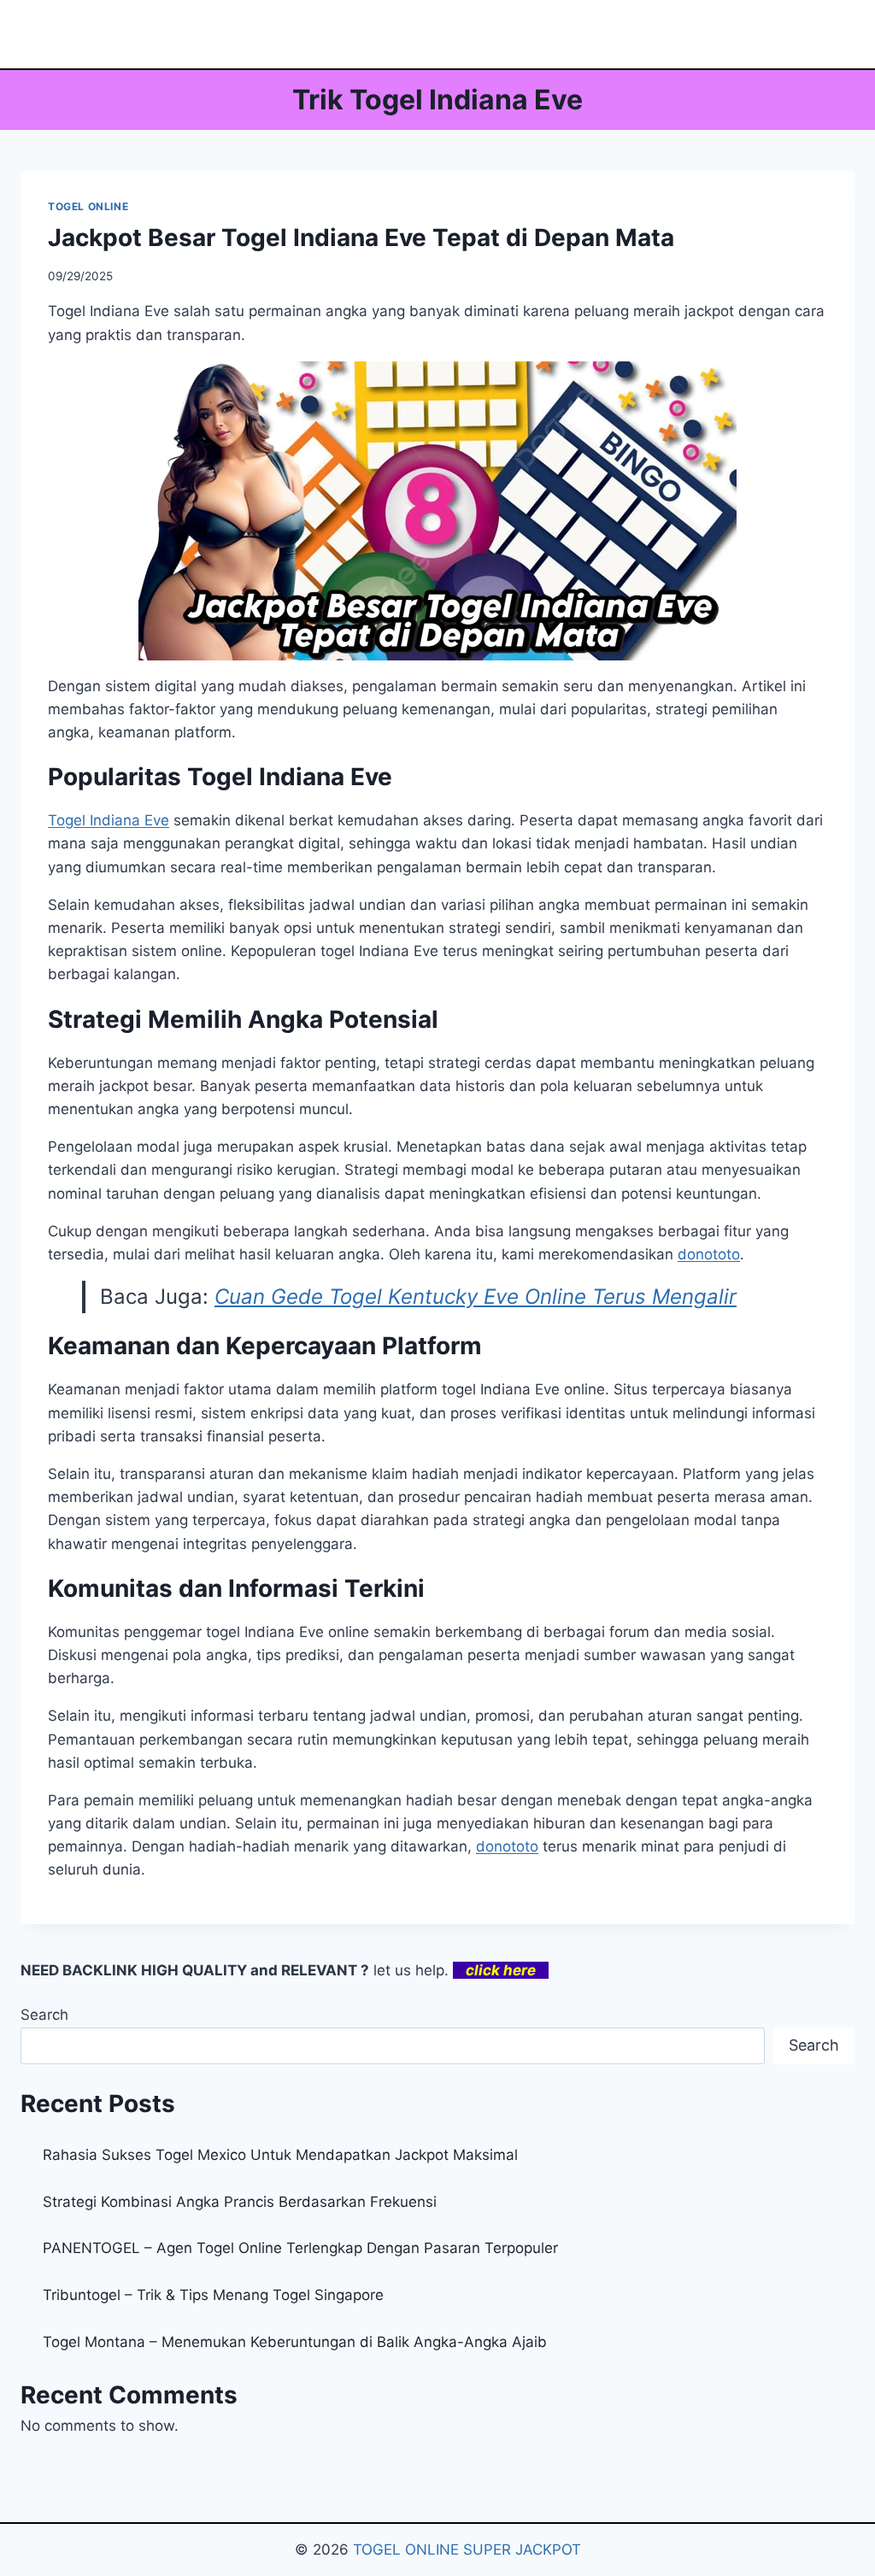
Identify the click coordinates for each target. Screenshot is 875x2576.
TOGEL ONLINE (88, 206)
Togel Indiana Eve (109, 820)
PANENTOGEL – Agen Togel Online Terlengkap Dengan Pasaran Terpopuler (300, 2248)
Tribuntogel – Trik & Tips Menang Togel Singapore (213, 2295)
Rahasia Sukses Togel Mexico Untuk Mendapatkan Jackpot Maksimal (280, 2155)
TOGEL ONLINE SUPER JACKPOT (467, 2550)
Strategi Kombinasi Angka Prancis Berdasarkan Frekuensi (240, 2202)
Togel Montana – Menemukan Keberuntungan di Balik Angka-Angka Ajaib (295, 2342)
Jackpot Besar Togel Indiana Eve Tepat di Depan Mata (361, 238)
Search (44, 2015)
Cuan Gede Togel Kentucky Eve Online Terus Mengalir (476, 1297)
